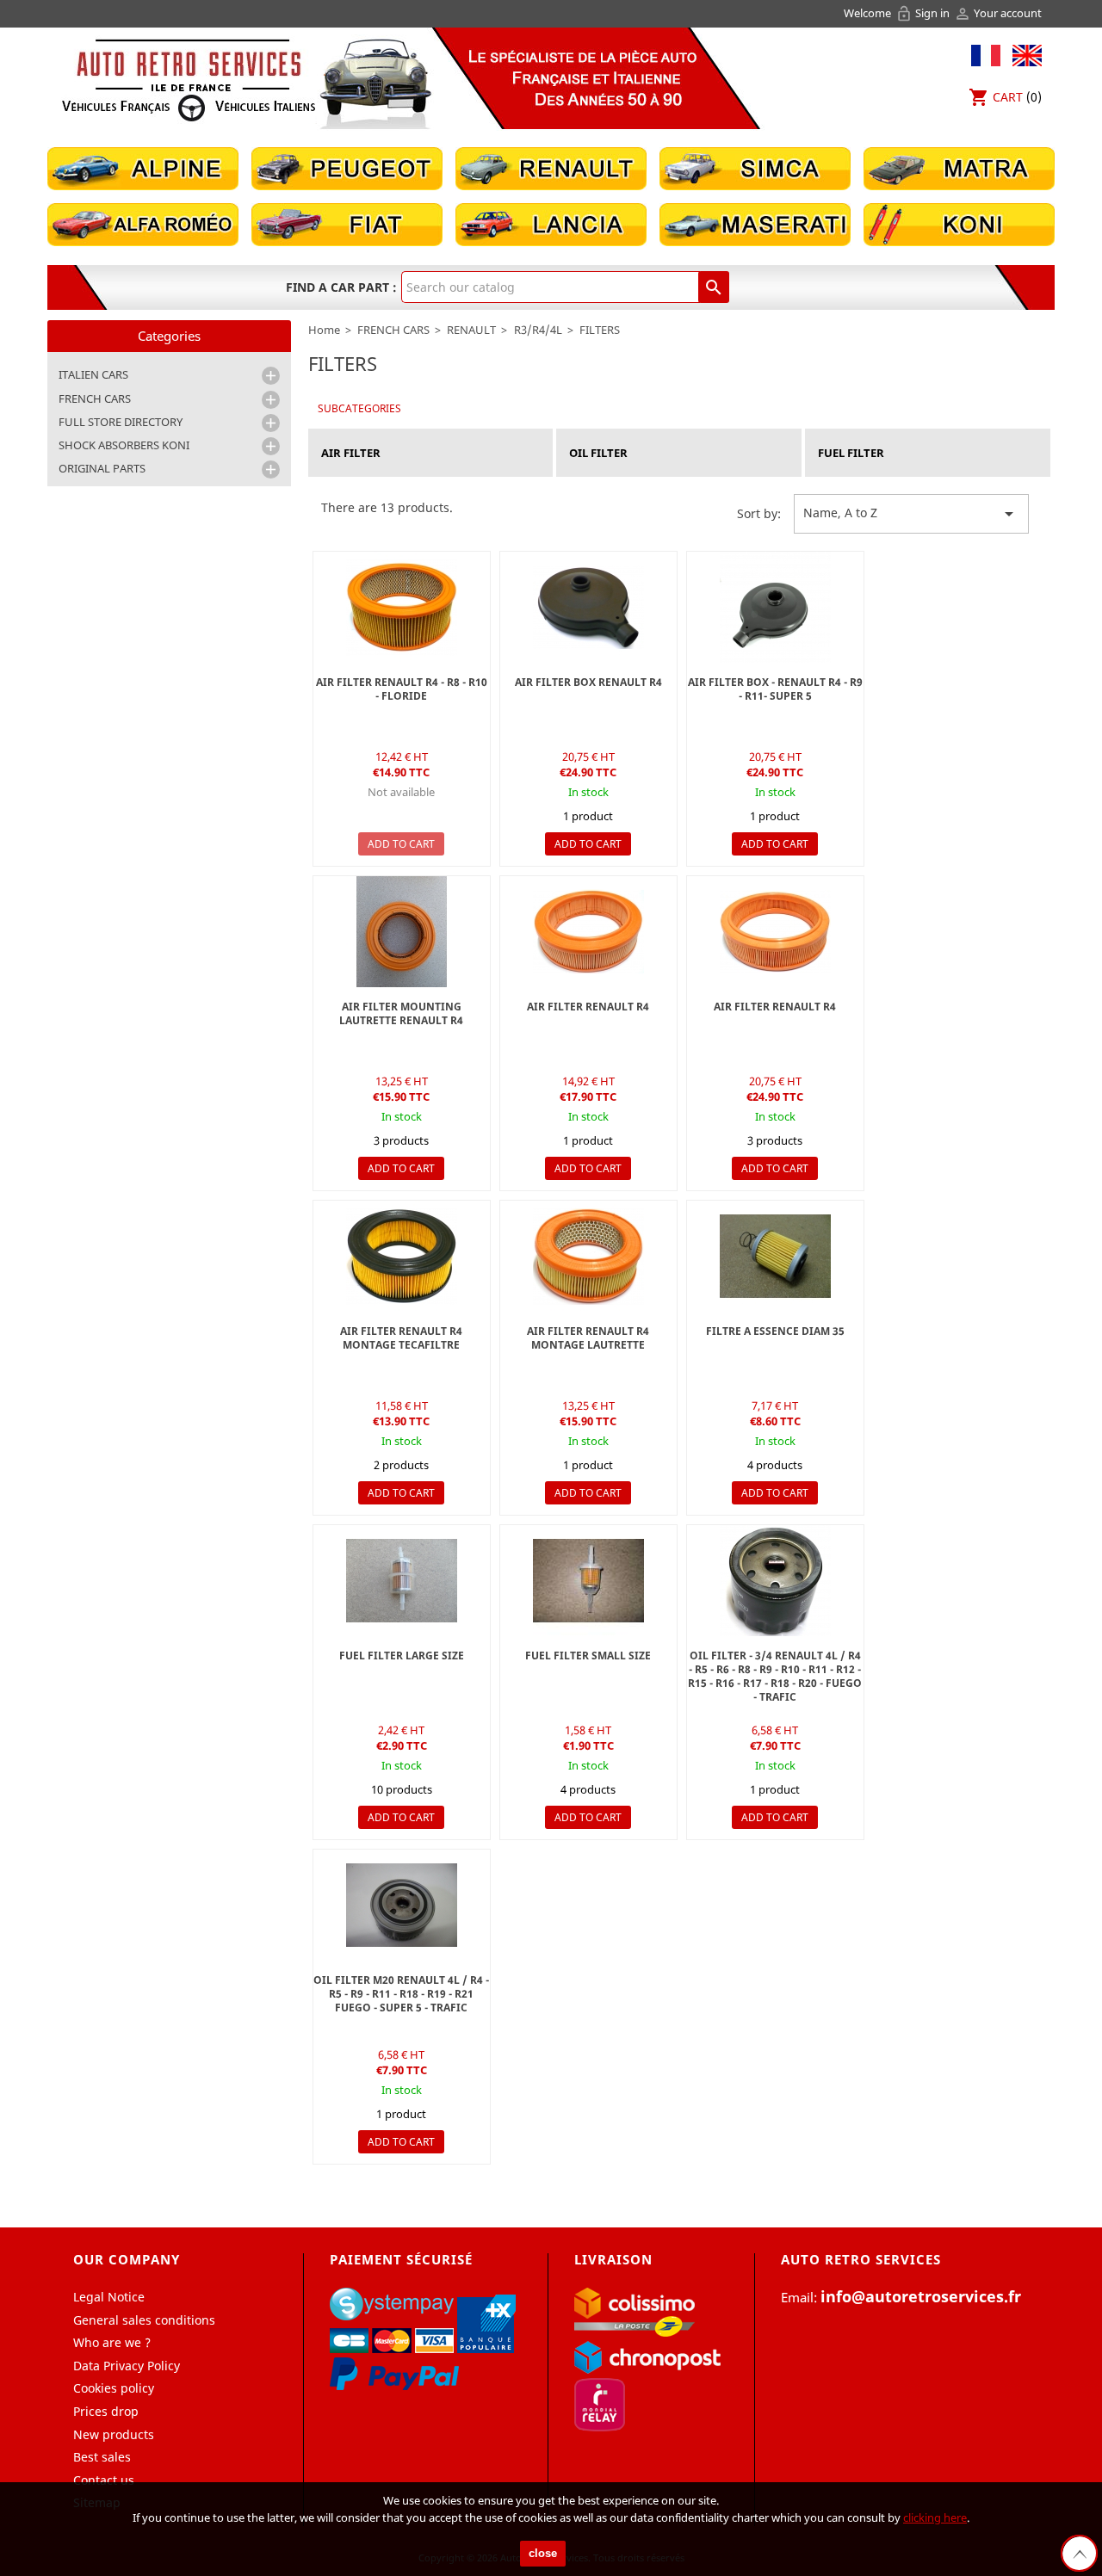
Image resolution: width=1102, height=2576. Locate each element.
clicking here (935, 2517)
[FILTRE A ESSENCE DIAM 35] (775, 1256)
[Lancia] (551, 223)
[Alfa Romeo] (143, 223)
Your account (998, 13)
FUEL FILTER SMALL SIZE (588, 1656)
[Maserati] (755, 223)
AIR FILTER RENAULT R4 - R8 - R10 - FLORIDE (402, 689)
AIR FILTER (351, 453)
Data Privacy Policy (127, 2366)
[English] (1023, 54)
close (543, 2553)
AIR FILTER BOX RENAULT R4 (588, 682)
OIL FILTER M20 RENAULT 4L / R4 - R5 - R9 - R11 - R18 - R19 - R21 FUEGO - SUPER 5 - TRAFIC (401, 1994)
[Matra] (959, 167)
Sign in (924, 13)
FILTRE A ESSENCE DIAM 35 (775, 1331)
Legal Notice (109, 2297)
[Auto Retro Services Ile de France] (189, 80)
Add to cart (401, 844)
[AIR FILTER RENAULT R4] (588, 1256)
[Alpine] (143, 167)
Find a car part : (341, 287)
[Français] (986, 54)
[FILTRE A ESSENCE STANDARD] (402, 1581)
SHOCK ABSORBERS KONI (124, 445)
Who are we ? (112, 2342)
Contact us (104, 2480)
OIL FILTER (598, 453)
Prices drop (106, 2411)
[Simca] (755, 167)
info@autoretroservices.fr (921, 2296)
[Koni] (959, 223)
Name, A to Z (911, 514)
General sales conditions (144, 2320)
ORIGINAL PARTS (102, 468)
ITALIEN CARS (93, 374)
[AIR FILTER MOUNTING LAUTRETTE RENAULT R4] (402, 932)
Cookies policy (114, 2388)
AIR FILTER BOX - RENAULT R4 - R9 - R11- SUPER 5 (775, 689)
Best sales (102, 2457)
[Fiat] (347, 223)
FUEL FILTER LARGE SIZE (402, 1656)
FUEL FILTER (851, 453)
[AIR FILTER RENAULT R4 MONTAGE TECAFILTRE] (402, 1256)
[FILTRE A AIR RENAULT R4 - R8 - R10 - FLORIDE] (402, 607)
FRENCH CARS (95, 398)
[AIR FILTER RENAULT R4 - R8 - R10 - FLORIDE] (775, 932)
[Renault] (551, 167)
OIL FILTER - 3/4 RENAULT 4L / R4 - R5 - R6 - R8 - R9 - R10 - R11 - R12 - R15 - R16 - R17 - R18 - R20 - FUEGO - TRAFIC (775, 1676)
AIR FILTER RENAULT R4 (588, 1007)
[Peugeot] (347, 167)
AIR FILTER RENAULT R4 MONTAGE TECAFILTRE (401, 1338)
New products (114, 2434)
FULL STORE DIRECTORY (121, 422)
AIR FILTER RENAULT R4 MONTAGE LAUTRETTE (588, 1338)
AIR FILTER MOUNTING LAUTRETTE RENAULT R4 (401, 1013)
